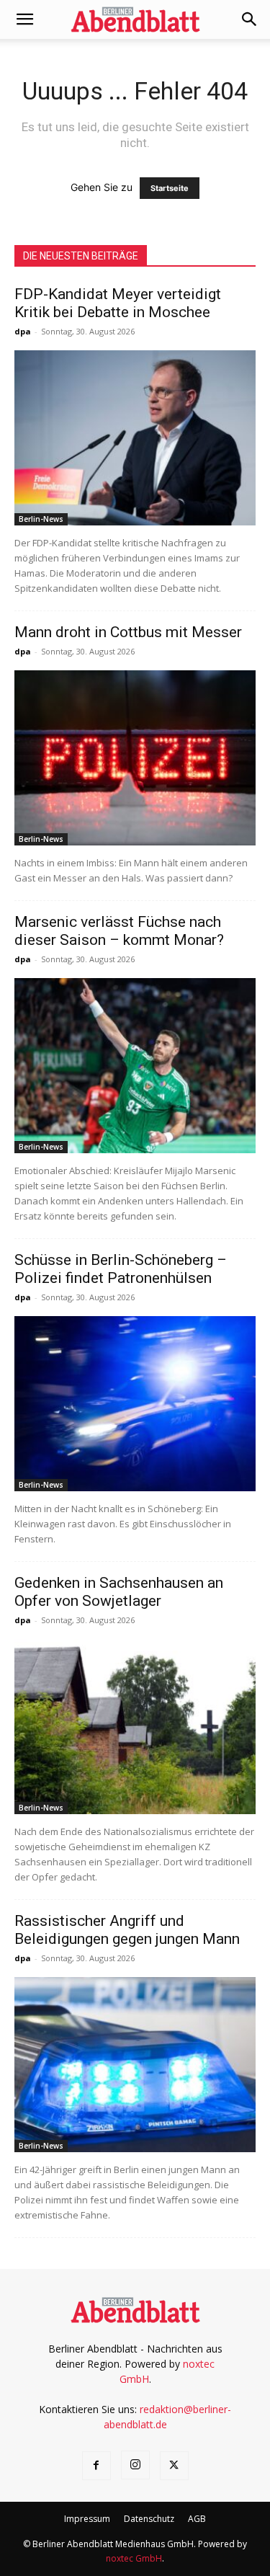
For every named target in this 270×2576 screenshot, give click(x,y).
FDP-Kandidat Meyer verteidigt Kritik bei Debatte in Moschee (118, 303)
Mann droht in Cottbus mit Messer (128, 632)
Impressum (87, 2519)
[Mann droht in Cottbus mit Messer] (135, 758)
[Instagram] (135, 2465)
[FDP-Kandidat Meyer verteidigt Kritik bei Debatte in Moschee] (135, 438)
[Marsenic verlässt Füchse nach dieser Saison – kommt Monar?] (135, 1066)
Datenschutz (149, 2519)
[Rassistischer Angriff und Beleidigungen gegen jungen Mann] (135, 2065)
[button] (24, 19)
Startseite (170, 188)
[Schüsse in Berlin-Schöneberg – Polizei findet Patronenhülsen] (135, 1404)
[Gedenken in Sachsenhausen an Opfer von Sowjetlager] (135, 1727)
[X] (174, 2466)
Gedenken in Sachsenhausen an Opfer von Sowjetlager (119, 1592)
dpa (23, 331)
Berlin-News (41, 519)
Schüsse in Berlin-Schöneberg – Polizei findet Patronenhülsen (121, 1269)
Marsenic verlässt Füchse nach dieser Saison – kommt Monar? (119, 931)
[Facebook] (96, 2466)
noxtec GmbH (134, 2558)
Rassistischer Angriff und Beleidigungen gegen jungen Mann (127, 1930)
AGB (197, 2519)
